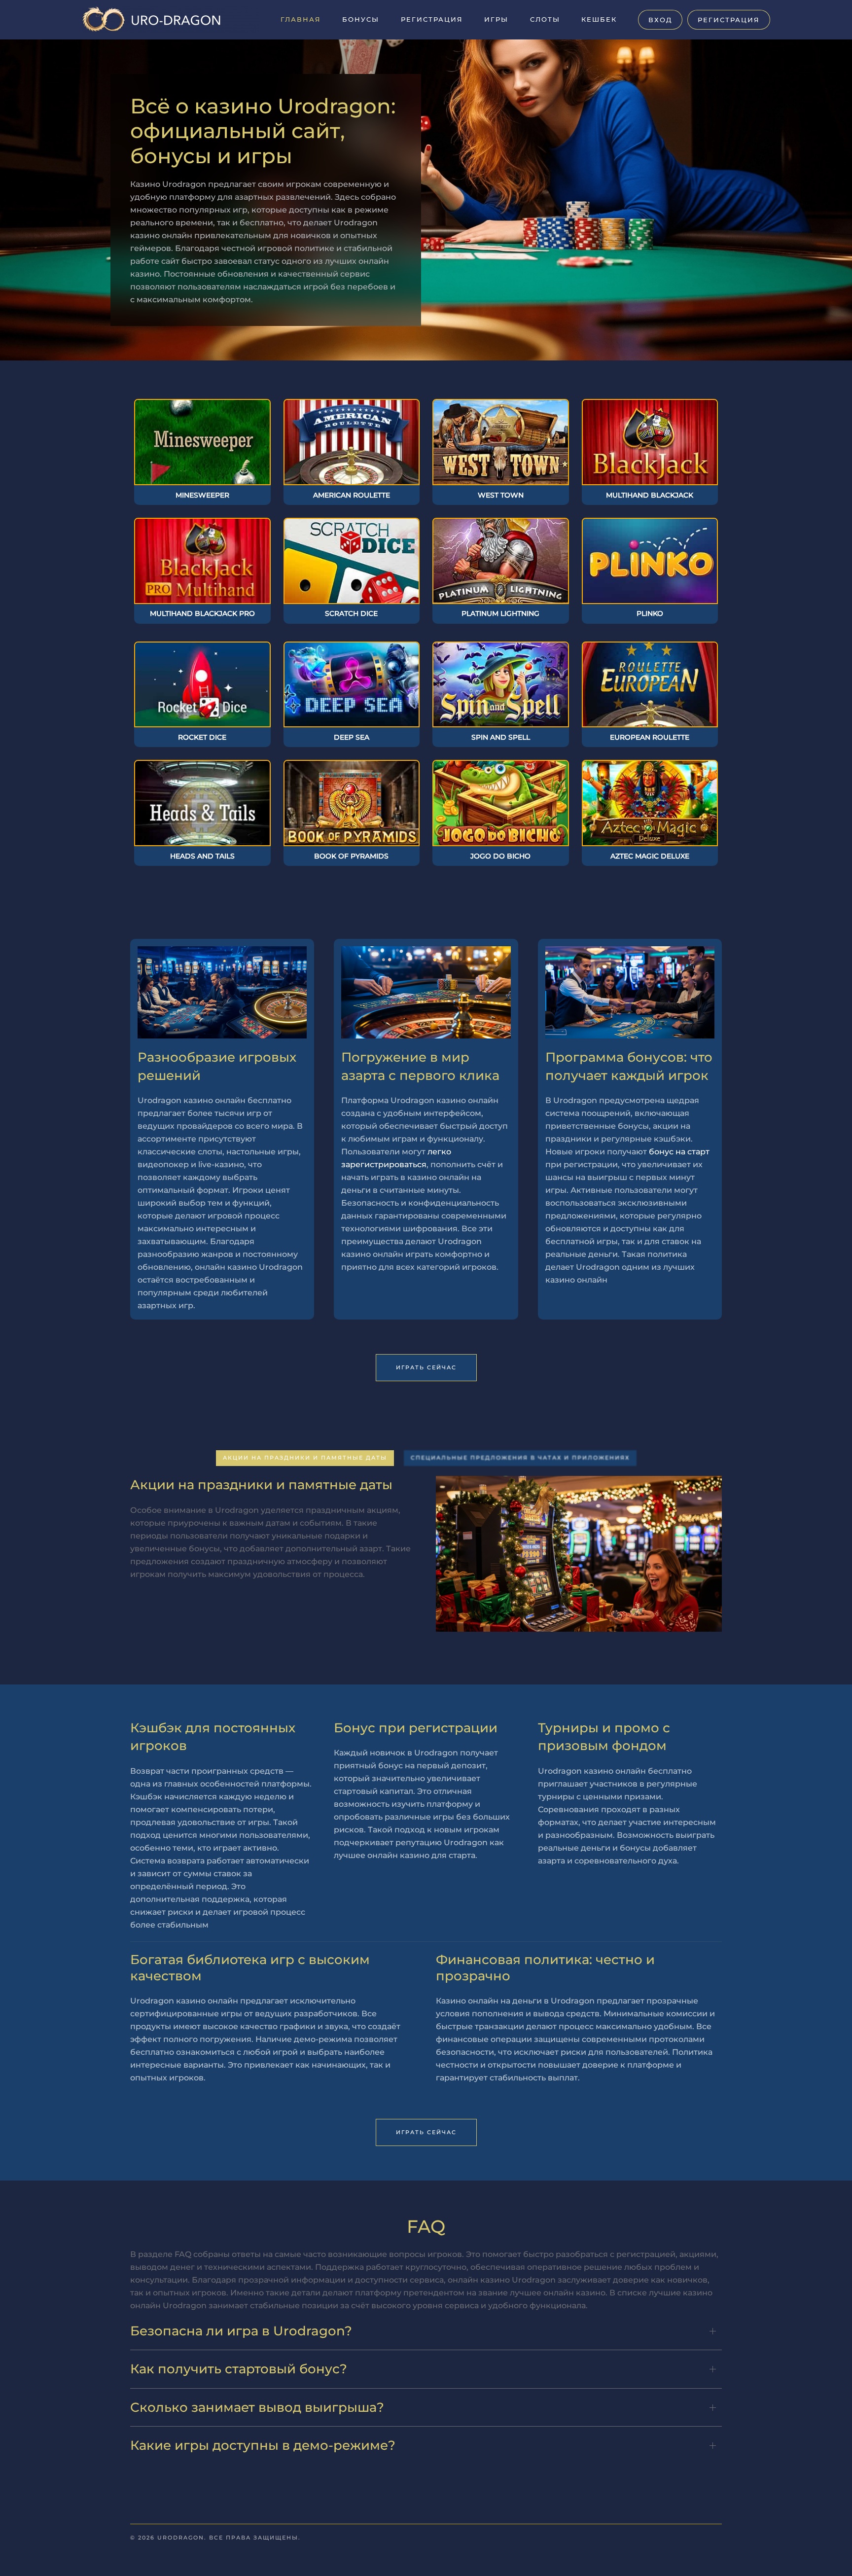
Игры (496, 19)
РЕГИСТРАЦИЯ (729, 20)
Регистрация (432, 19)
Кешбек (599, 19)
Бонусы (361, 19)
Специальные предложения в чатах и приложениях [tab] (520, 1458)
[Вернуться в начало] (170, 20)
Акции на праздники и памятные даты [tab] (305, 1458)
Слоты (545, 19)
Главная (301, 19)
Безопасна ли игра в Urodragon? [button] (241, 2331)
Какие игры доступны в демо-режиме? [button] (263, 2445)
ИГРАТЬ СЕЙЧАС (426, 1367)
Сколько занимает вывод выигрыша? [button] (257, 2407)
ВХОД (660, 20)
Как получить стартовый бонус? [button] (239, 2369)
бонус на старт (679, 1152)
